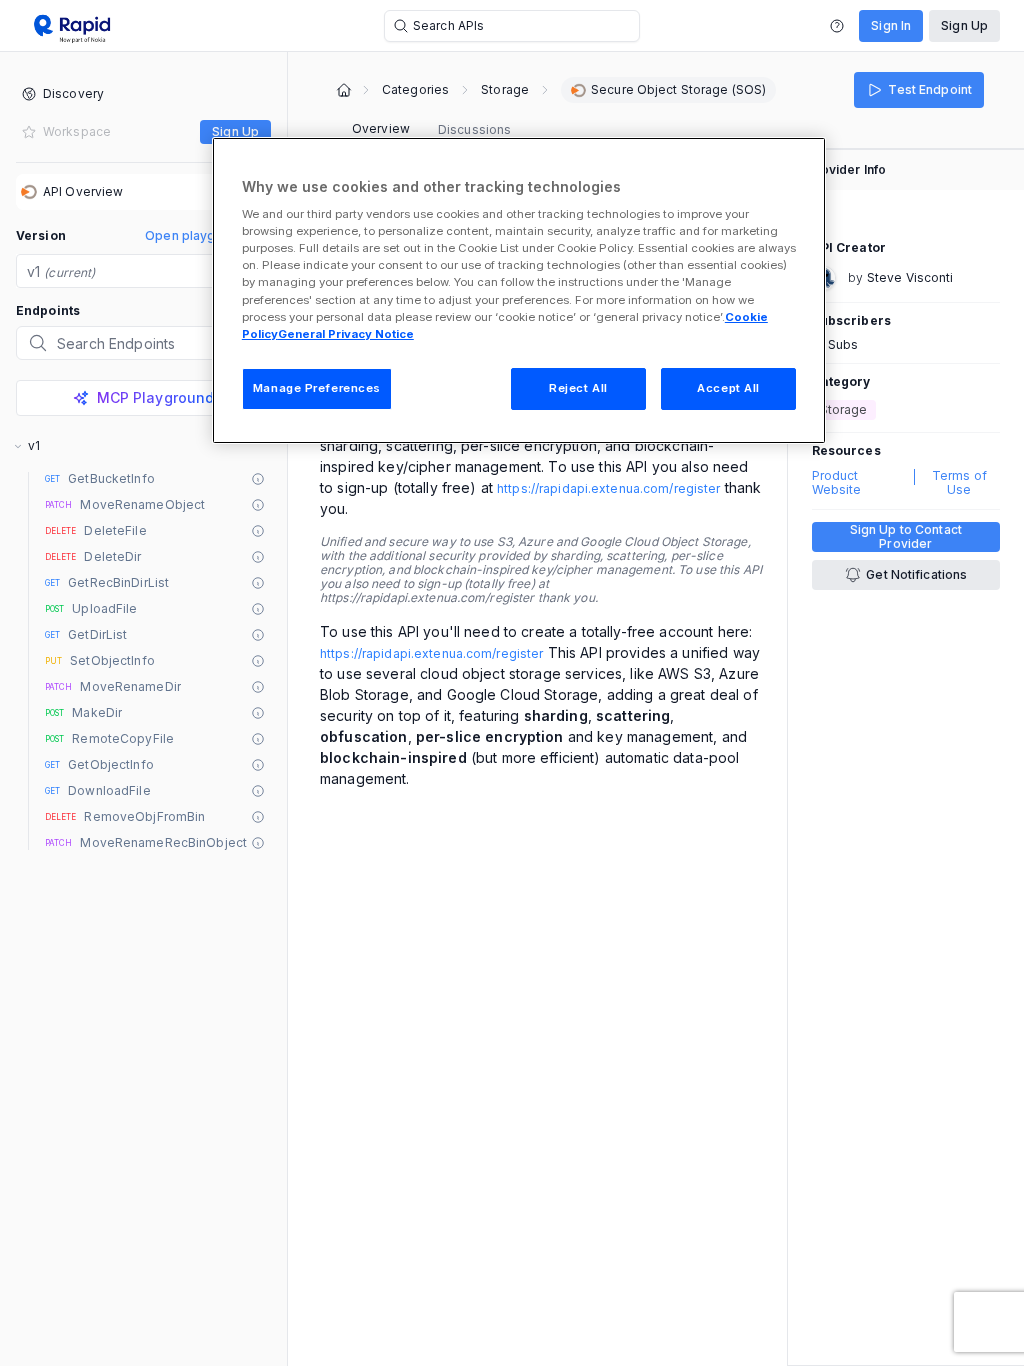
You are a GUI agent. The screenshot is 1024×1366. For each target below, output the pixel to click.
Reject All (578, 388)
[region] (519, 290)
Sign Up (964, 25)
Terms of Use (959, 483)
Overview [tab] (381, 128)
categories (415, 90)
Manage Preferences (317, 388)
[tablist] (431, 130)
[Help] (837, 26)
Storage (505, 90)
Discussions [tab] (474, 129)
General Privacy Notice (346, 334)
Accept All (728, 388)
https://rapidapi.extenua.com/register (608, 488)
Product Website (837, 483)
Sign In (891, 25)
